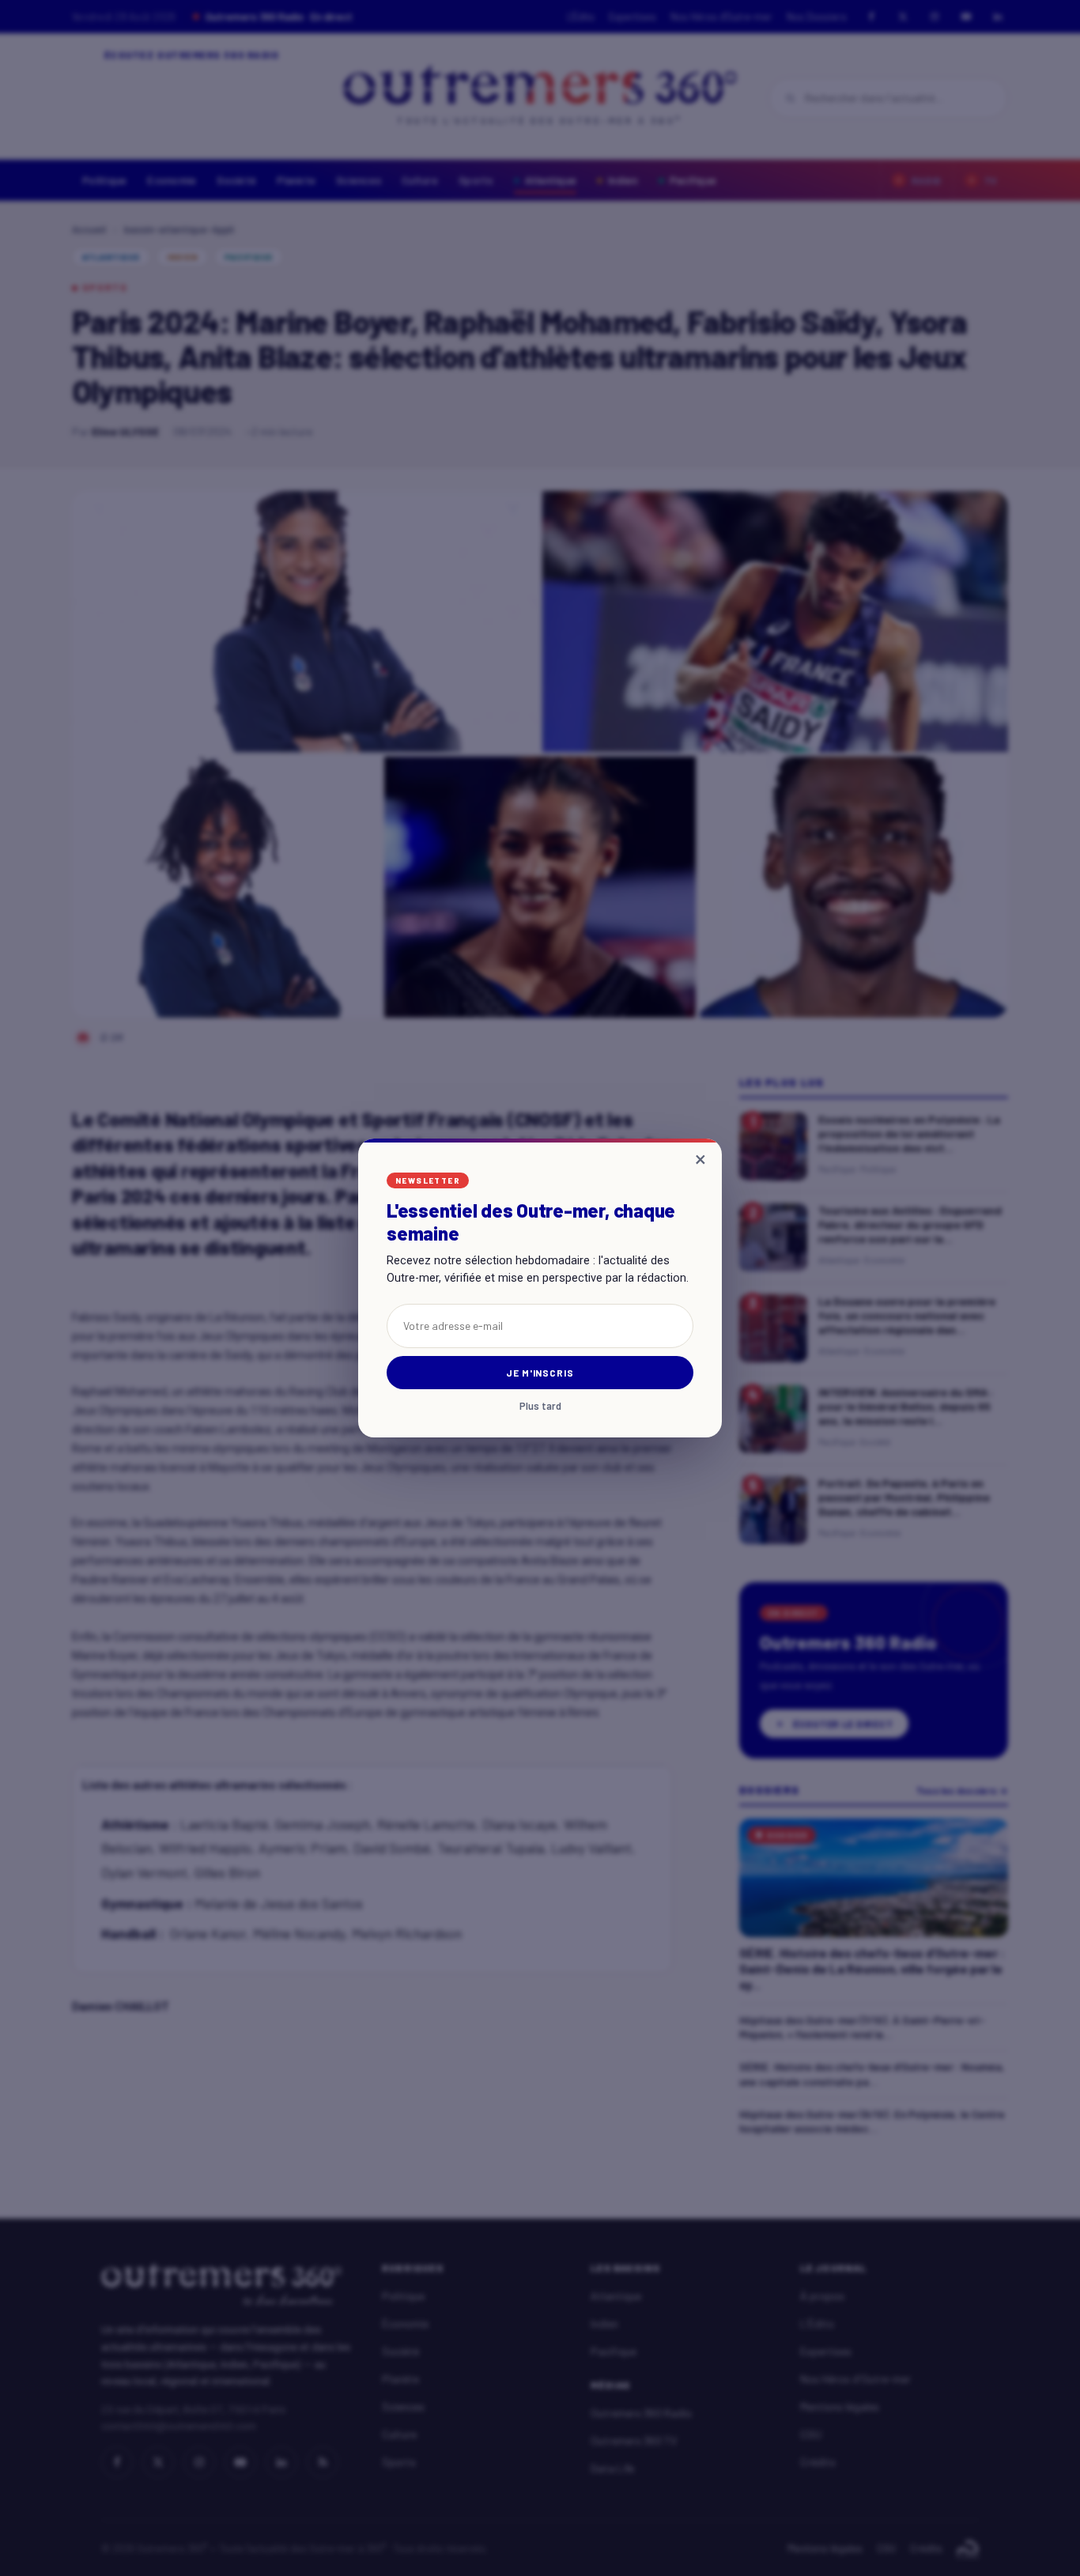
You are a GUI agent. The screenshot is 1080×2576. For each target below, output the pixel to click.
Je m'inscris (540, 1373)
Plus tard (540, 1406)
